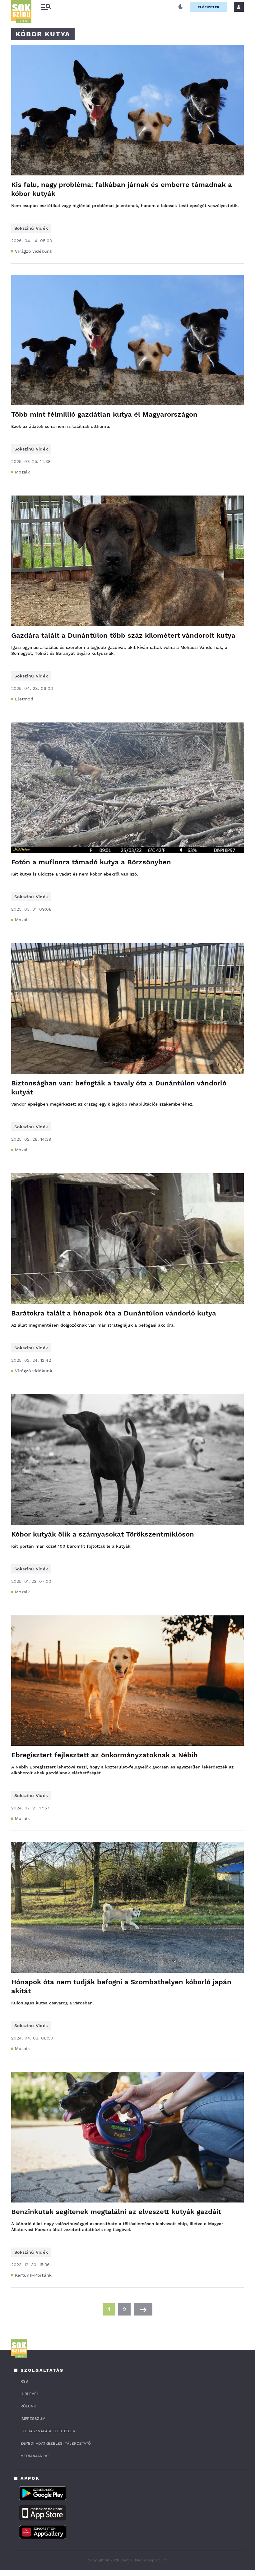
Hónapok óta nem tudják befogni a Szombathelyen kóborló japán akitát (121, 1986)
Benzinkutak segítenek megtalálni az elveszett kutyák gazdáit (116, 2212)
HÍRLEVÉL (30, 2394)
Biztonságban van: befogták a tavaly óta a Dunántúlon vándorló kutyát (119, 1088)
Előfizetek (209, 7)
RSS (24, 2381)
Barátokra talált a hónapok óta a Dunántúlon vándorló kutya (114, 1313)
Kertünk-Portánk (33, 2275)
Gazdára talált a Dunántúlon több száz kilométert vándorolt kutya (123, 635)
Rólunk (28, 2406)
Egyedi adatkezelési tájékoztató (56, 2443)
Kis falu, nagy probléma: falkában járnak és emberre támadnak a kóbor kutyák (122, 189)
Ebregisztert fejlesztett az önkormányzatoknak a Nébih (104, 1755)
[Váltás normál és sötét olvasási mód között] (181, 7)
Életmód (24, 699)
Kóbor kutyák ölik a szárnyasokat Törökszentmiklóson (103, 1534)
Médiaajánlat (35, 2456)
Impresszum (33, 2419)
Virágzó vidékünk (34, 251)
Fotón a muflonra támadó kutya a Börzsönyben (91, 862)
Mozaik (23, 472)
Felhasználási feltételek (48, 2431)
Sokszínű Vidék (31, 228)
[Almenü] (46, 7)
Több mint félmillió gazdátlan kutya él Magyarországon (104, 414)
